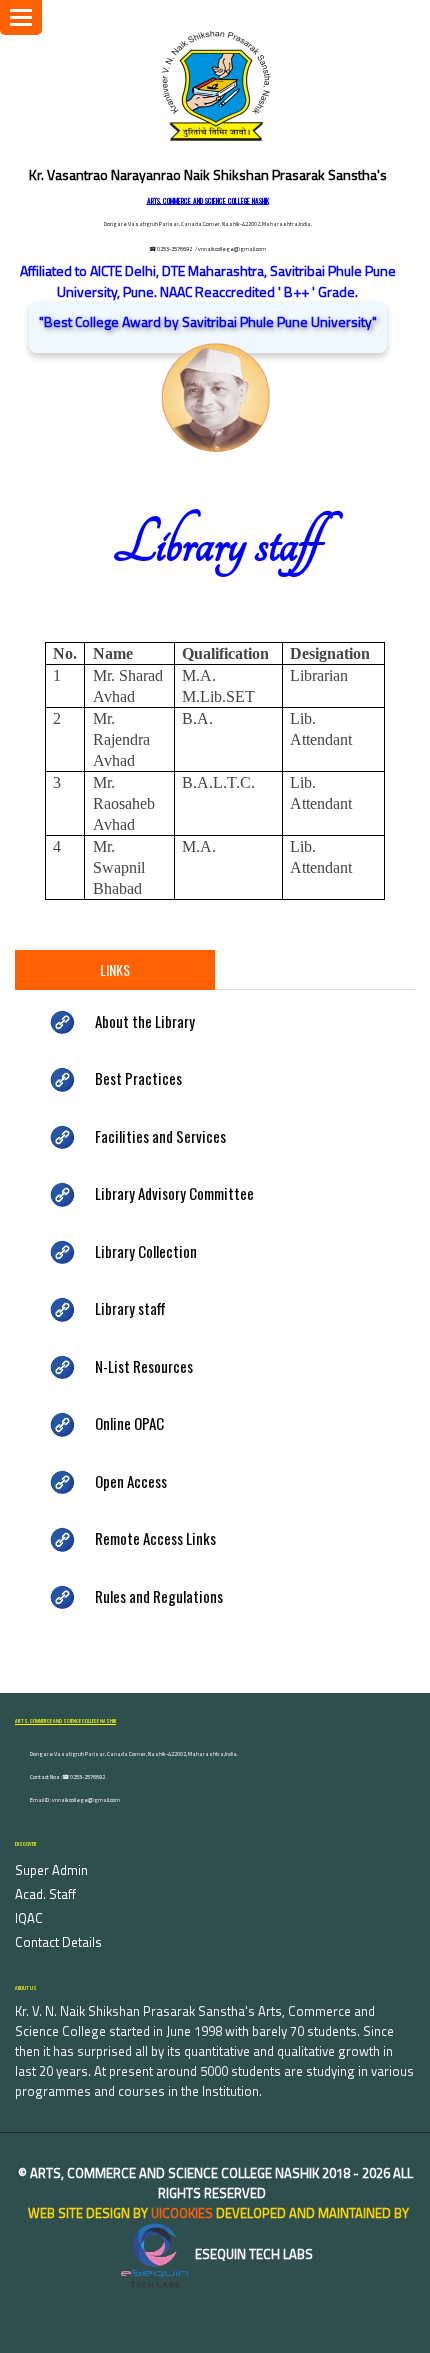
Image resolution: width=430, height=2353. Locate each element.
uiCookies (182, 2213)
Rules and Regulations (159, 1596)
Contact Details (58, 1942)
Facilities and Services (160, 1136)
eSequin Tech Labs (252, 2254)
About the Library (145, 1021)
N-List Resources (144, 1366)
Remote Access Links (155, 1538)
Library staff (130, 1308)
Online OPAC (129, 1423)
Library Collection (146, 1251)
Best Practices (138, 1078)
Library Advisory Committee (174, 1193)
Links (115, 969)
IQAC (29, 1918)
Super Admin (51, 1870)
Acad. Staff (45, 1894)
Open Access (131, 1481)
